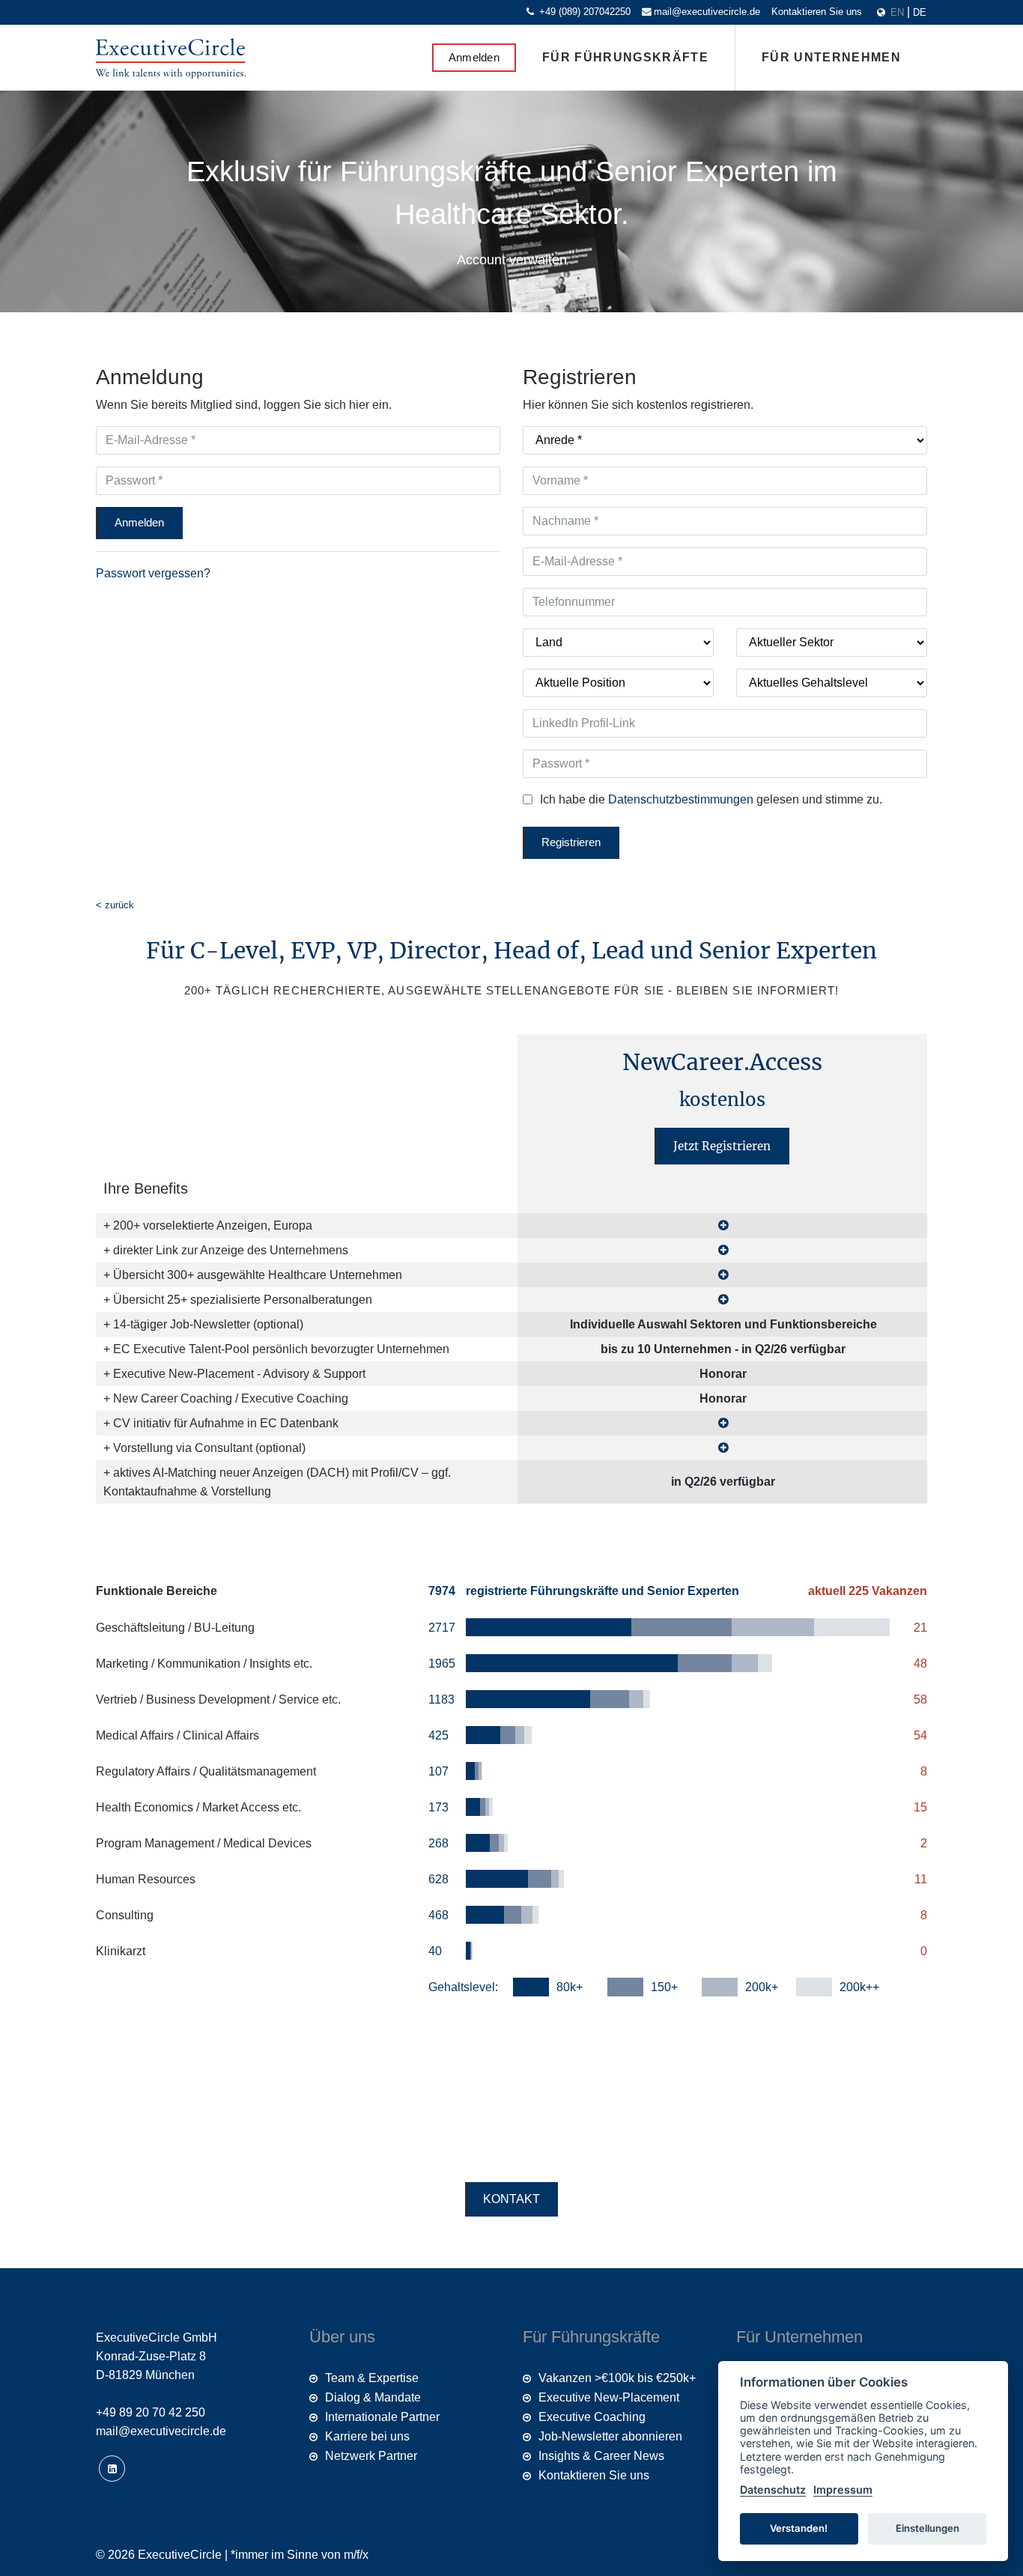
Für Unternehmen (831, 57)
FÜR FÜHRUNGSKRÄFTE (625, 57)
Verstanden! (799, 2528)
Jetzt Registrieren (722, 1146)
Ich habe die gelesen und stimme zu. (711, 799)
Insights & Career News (601, 2456)
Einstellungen (928, 2528)
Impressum (843, 2490)
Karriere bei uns (367, 2436)
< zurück (115, 905)
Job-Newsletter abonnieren (610, 2436)
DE (920, 12)
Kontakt (511, 2199)
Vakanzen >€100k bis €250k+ (617, 2378)
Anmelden (474, 57)
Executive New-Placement (609, 2397)
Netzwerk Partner (371, 2456)
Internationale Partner (382, 2417)
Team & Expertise (372, 2378)
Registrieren (571, 842)
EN (899, 12)
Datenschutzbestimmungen (682, 799)
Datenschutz (773, 2490)
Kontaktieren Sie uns (817, 12)
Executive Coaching (592, 2417)
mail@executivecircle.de (707, 12)
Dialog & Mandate (373, 2397)
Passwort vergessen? (153, 573)
